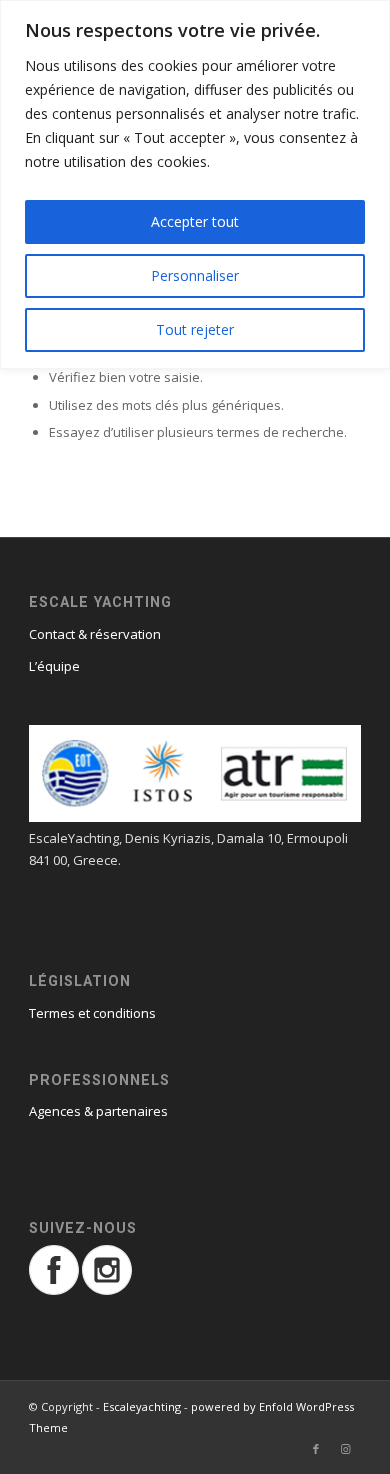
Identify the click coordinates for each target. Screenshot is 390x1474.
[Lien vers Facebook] (316, 1449)
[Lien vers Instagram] (346, 1449)
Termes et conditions (92, 1013)
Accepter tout (195, 221)
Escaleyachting (142, 1406)
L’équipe (54, 666)
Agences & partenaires (98, 1111)
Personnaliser (195, 275)
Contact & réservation (95, 634)
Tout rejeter (195, 329)
